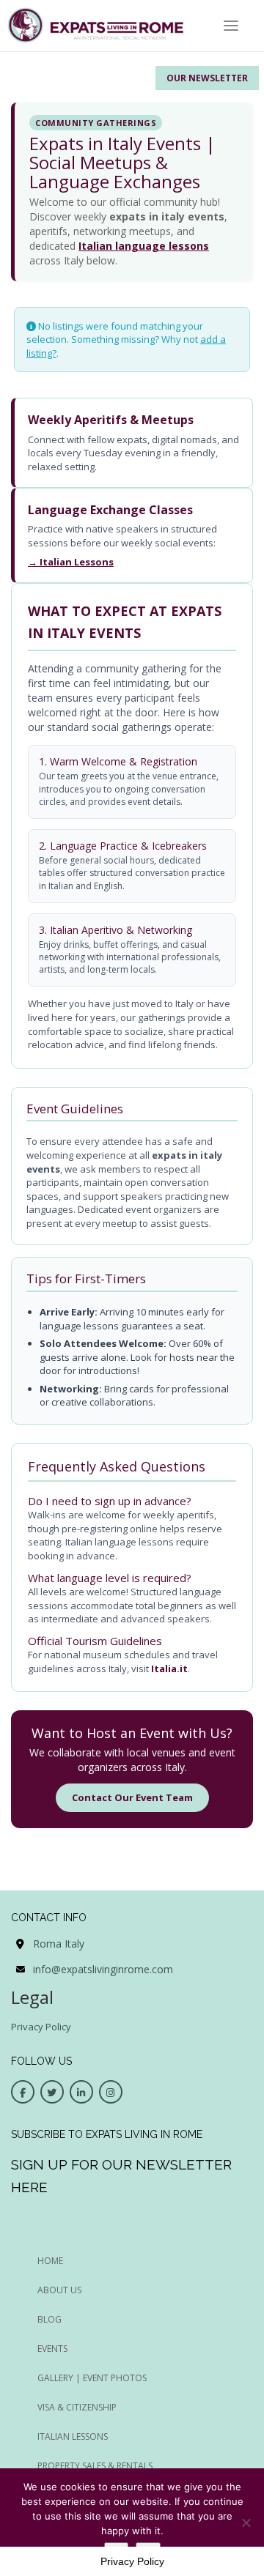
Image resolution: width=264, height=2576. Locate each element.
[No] (246, 2523)
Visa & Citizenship (77, 2407)
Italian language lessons (144, 246)
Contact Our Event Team (132, 1797)
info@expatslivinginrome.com (103, 1969)
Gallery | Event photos (92, 2378)
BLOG (49, 2319)
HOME (50, 2261)
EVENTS (52, 2349)
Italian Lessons (73, 2436)
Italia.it (169, 1669)
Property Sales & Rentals (95, 2466)
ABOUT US (59, 2290)
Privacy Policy (41, 2027)
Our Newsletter (207, 78)
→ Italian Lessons (71, 562)
